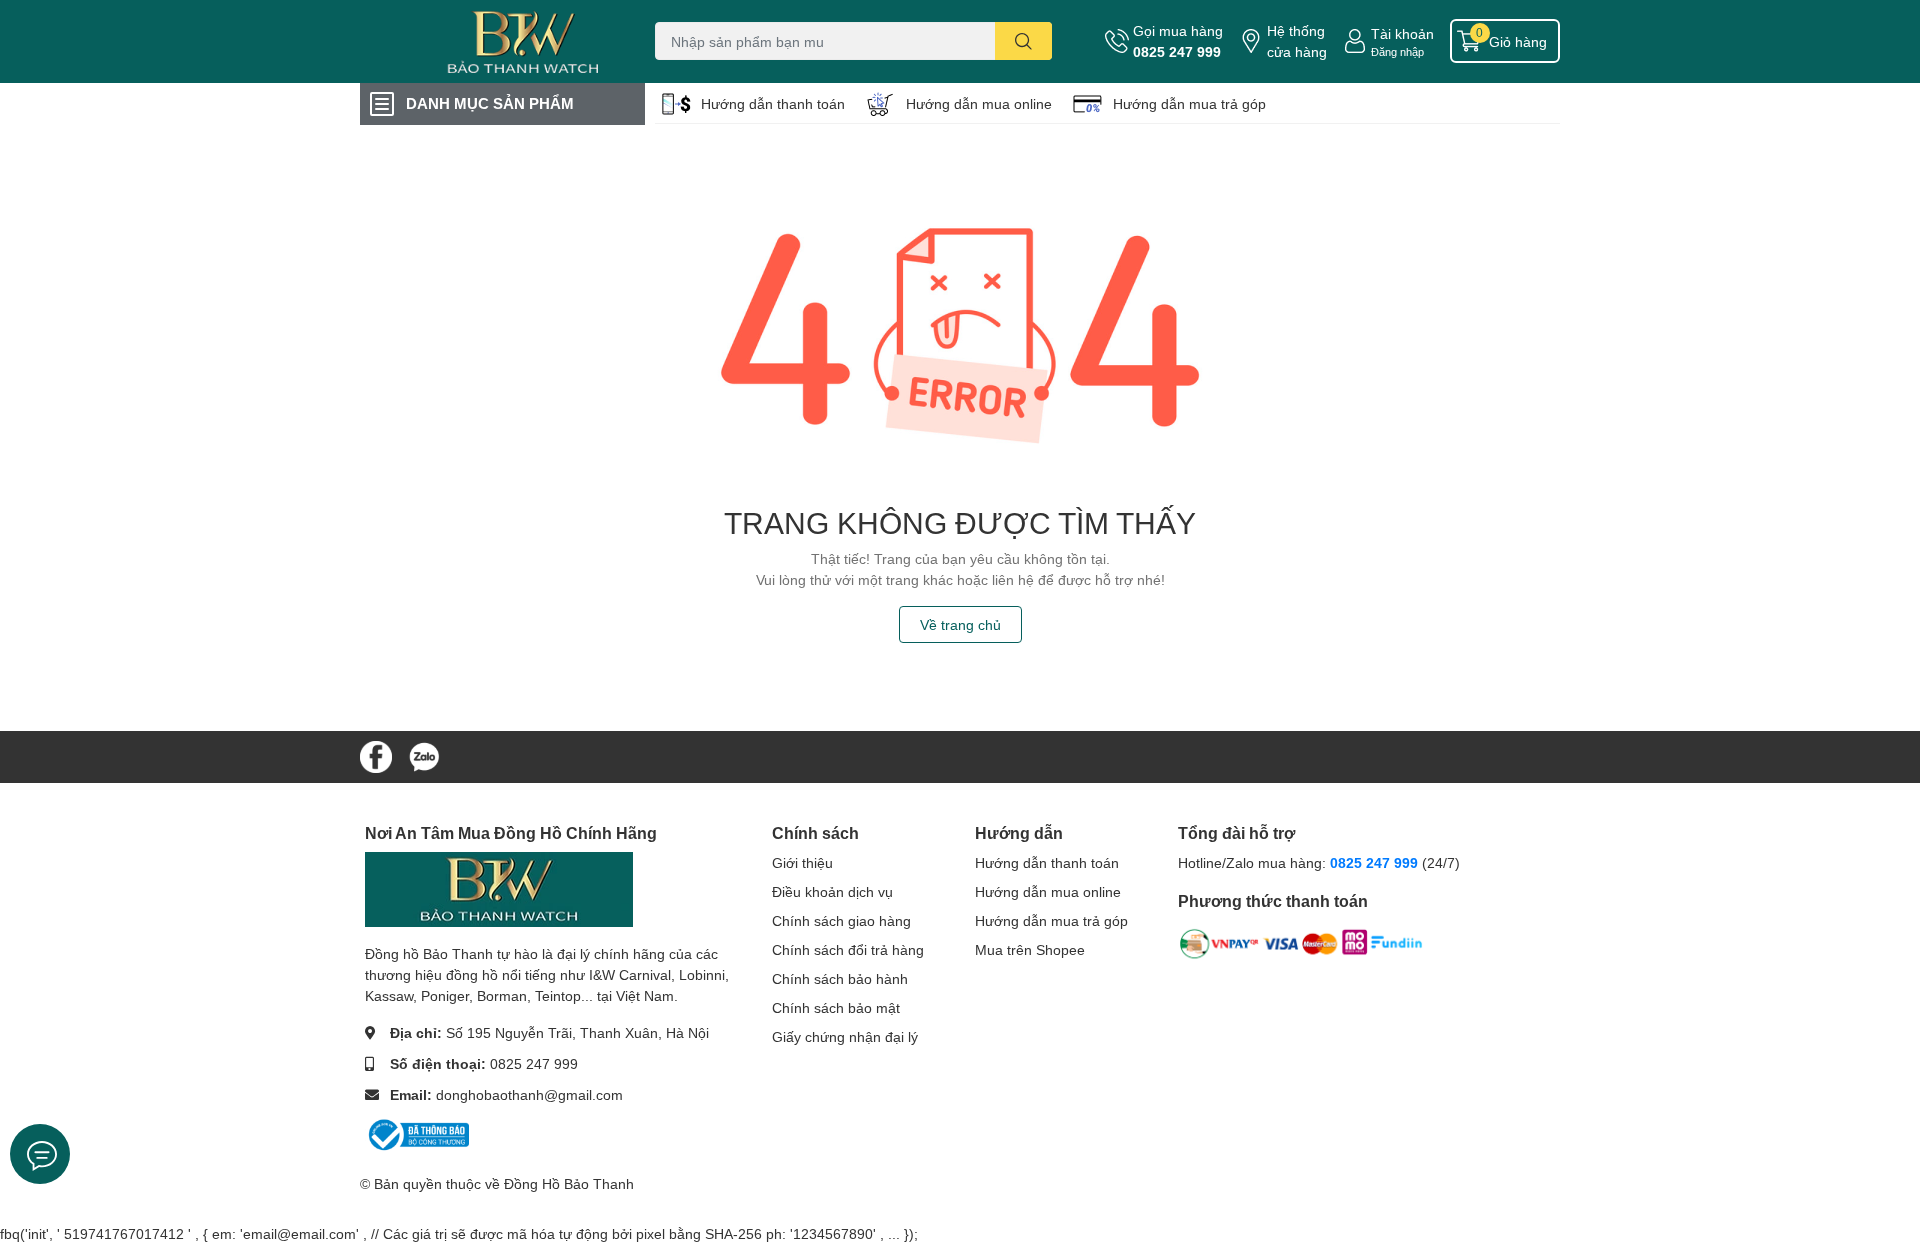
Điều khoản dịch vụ (832, 891)
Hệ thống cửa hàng (1297, 41)
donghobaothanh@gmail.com (529, 1094)
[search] (1023, 41)
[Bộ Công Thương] (417, 1133)
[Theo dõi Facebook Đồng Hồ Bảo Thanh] (376, 754)
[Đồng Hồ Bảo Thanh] (484, 41)
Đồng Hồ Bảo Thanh (569, 1183)
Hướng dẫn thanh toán (773, 103)
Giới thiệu (802, 862)
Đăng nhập (1397, 51)
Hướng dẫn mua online (979, 103)
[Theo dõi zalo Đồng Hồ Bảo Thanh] (424, 754)
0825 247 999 (1177, 51)
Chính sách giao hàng (841, 920)
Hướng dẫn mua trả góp (1189, 103)
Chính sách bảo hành (840, 978)
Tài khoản (1402, 33)
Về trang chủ (960, 624)
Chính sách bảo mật (836, 1007)
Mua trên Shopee (1030, 949)
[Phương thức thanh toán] (1301, 947)
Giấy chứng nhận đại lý (845, 1036)
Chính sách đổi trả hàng (848, 949)
